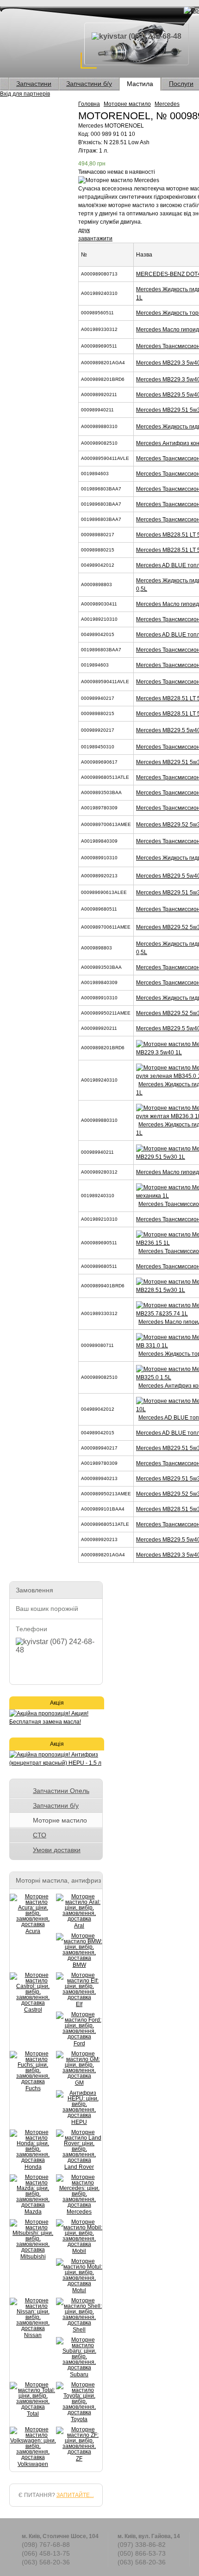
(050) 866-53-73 (142, 2553)
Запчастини (34, 84)
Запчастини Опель (61, 1791)
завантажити (95, 239)
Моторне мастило (127, 104)
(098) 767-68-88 (46, 2545)
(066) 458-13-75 (46, 2553)
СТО (40, 1835)
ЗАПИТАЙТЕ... (75, 2495)
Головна (89, 104)
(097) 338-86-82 (142, 2545)
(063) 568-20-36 (46, 2562)
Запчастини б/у (89, 84)
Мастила (140, 84)
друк (84, 230)
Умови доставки (57, 1850)
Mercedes (167, 104)
